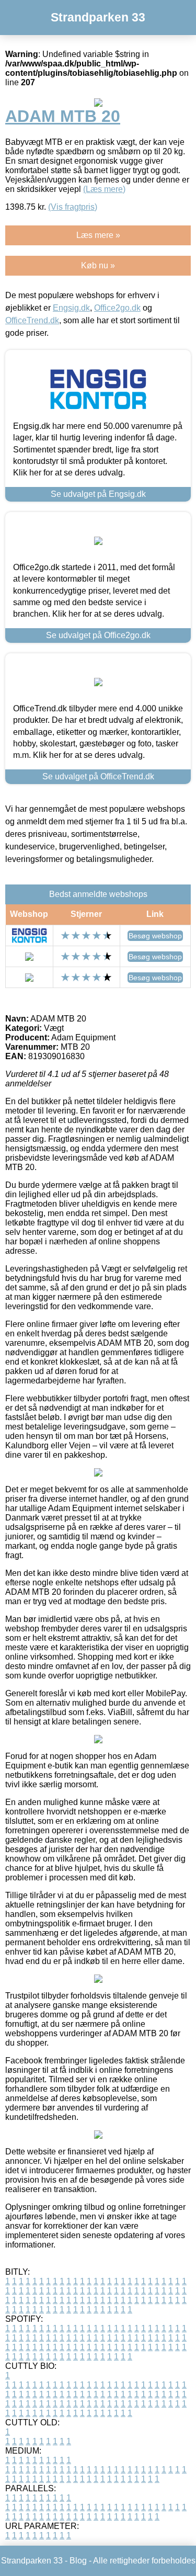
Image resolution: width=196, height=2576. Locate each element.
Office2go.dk (117, 308)
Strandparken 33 (98, 17)
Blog (78, 2561)
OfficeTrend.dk (32, 320)
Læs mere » (98, 235)
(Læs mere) (104, 189)
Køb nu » (98, 265)
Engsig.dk (71, 308)
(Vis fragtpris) (73, 207)
